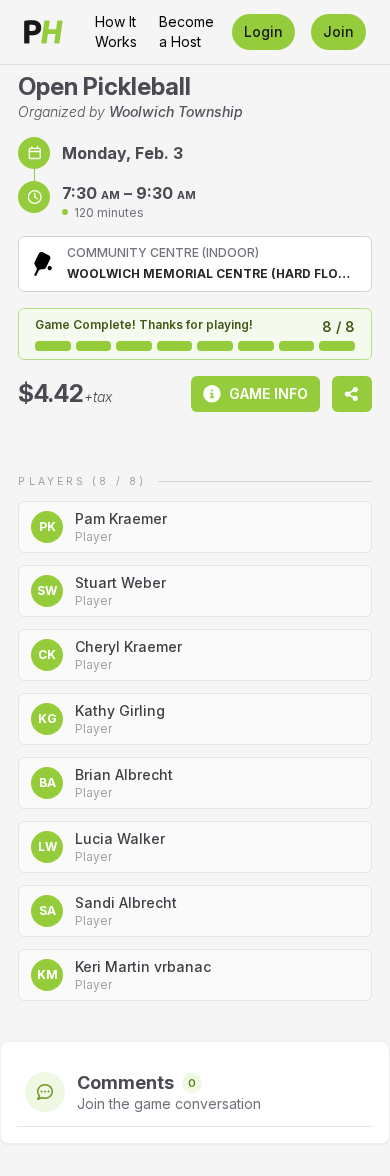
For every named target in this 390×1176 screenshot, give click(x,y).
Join (338, 31)
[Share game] (352, 394)
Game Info (268, 393)
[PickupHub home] (43, 32)
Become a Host (186, 31)
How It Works (116, 31)
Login (263, 31)
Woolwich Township (176, 111)
